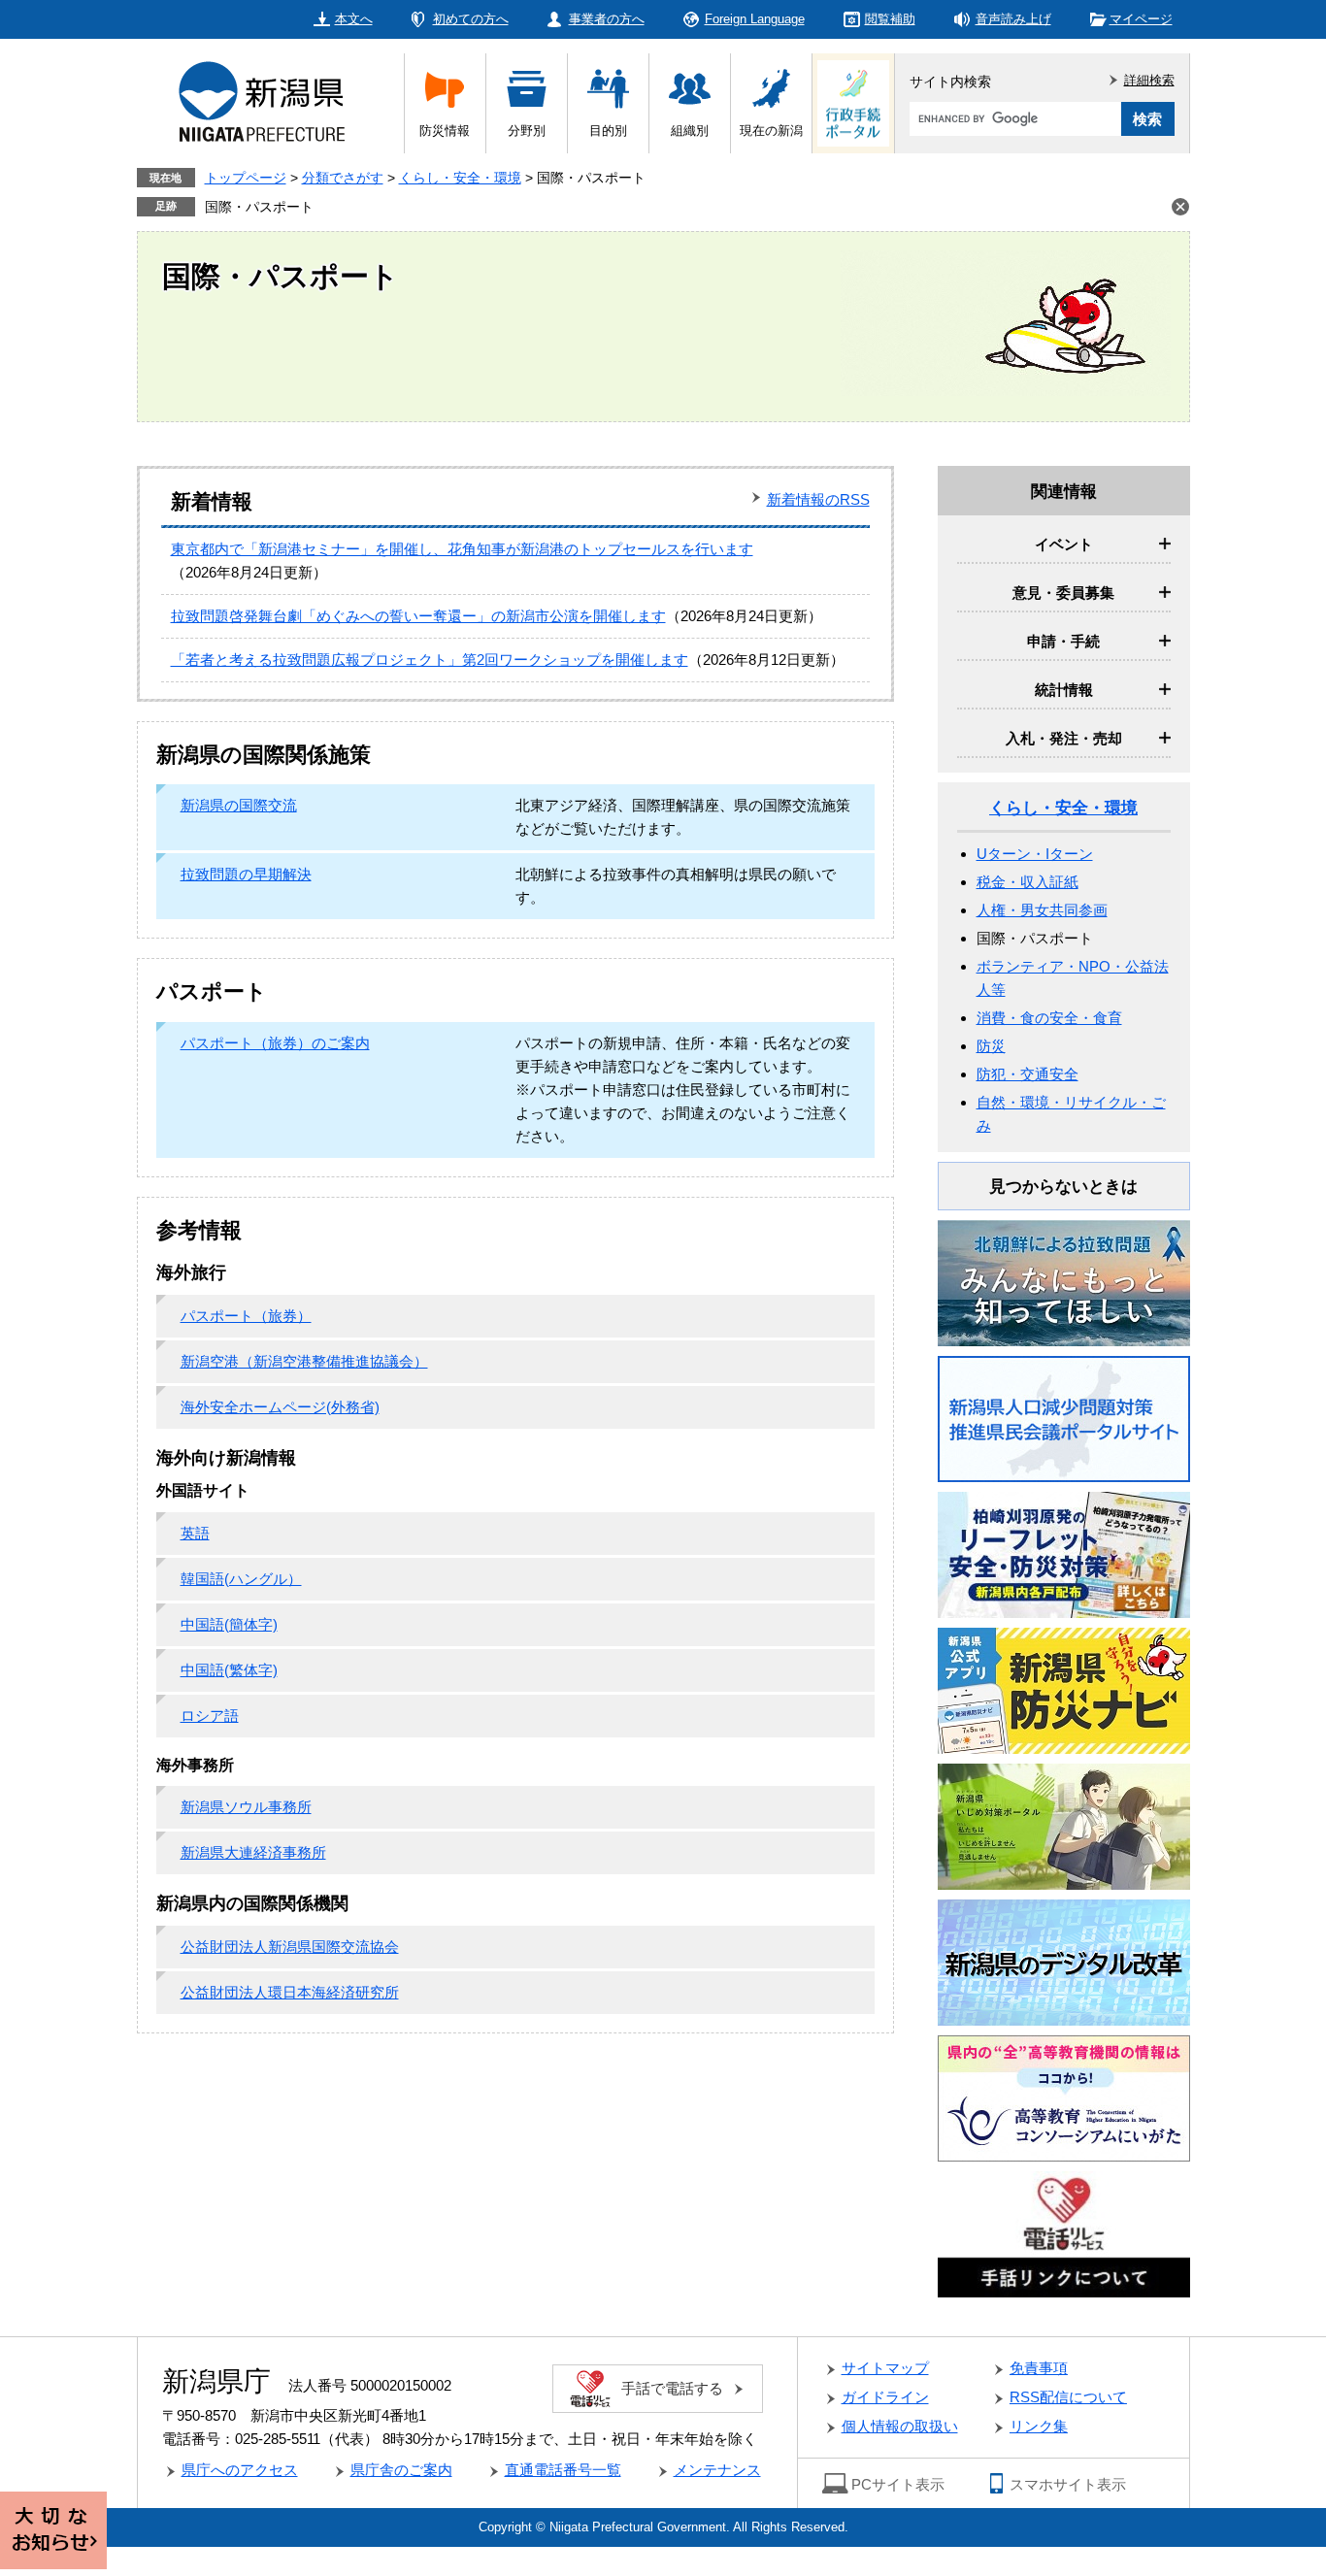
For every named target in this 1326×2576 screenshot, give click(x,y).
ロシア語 (210, 1716)
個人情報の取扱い (900, 2426)
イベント (1064, 544)
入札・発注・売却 (1064, 738)
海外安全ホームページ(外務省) (280, 1407)
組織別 (690, 131)
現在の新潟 (771, 131)
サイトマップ (885, 2368)
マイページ (1141, 19)
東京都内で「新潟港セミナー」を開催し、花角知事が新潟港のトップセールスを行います (462, 549)
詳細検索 (1149, 80)
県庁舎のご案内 (401, 2470)
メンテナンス (717, 2470)
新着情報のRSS (818, 499)
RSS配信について (1068, 2397)
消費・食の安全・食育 (1049, 1018)
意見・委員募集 (1063, 593)
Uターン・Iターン (1035, 854)
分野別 (527, 131)
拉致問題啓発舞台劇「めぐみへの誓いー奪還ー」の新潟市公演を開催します (418, 616)
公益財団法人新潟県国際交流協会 (290, 1947)
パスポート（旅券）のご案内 (275, 1043)
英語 (195, 1533)
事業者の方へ (607, 19)
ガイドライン (885, 2397)
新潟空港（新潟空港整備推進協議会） (304, 1361)
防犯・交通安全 (1028, 1074)
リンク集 (1039, 2426)
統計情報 (1064, 690)
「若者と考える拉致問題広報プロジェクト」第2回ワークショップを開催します (430, 660)
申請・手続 (1063, 641)
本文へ (354, 19)
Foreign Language (755, 19)
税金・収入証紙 (1028, 882)
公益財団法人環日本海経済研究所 (290, 1992)
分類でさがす (343, 178)
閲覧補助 (890, 19)
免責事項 (1039, 2368)
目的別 (608, 131)
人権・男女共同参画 (1042, 910)
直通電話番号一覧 (563, 2470)
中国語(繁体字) (229, 1670)
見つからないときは (1063, 1187)
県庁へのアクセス (240, 2470)
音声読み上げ (1013, 19)
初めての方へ (471, 19)
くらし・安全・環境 (460, 178)
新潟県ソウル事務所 (246, 1807)
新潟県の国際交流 (239, 805)
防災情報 (445, 131)
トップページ (246, 178)
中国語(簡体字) (229, 1624)
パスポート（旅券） (246, 1316)
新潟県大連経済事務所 (253, 1852)
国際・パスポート (259, 207)
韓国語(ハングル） (241, 1579)
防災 (991, 1046)
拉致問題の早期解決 (246, 874)
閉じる (1180, 207)
